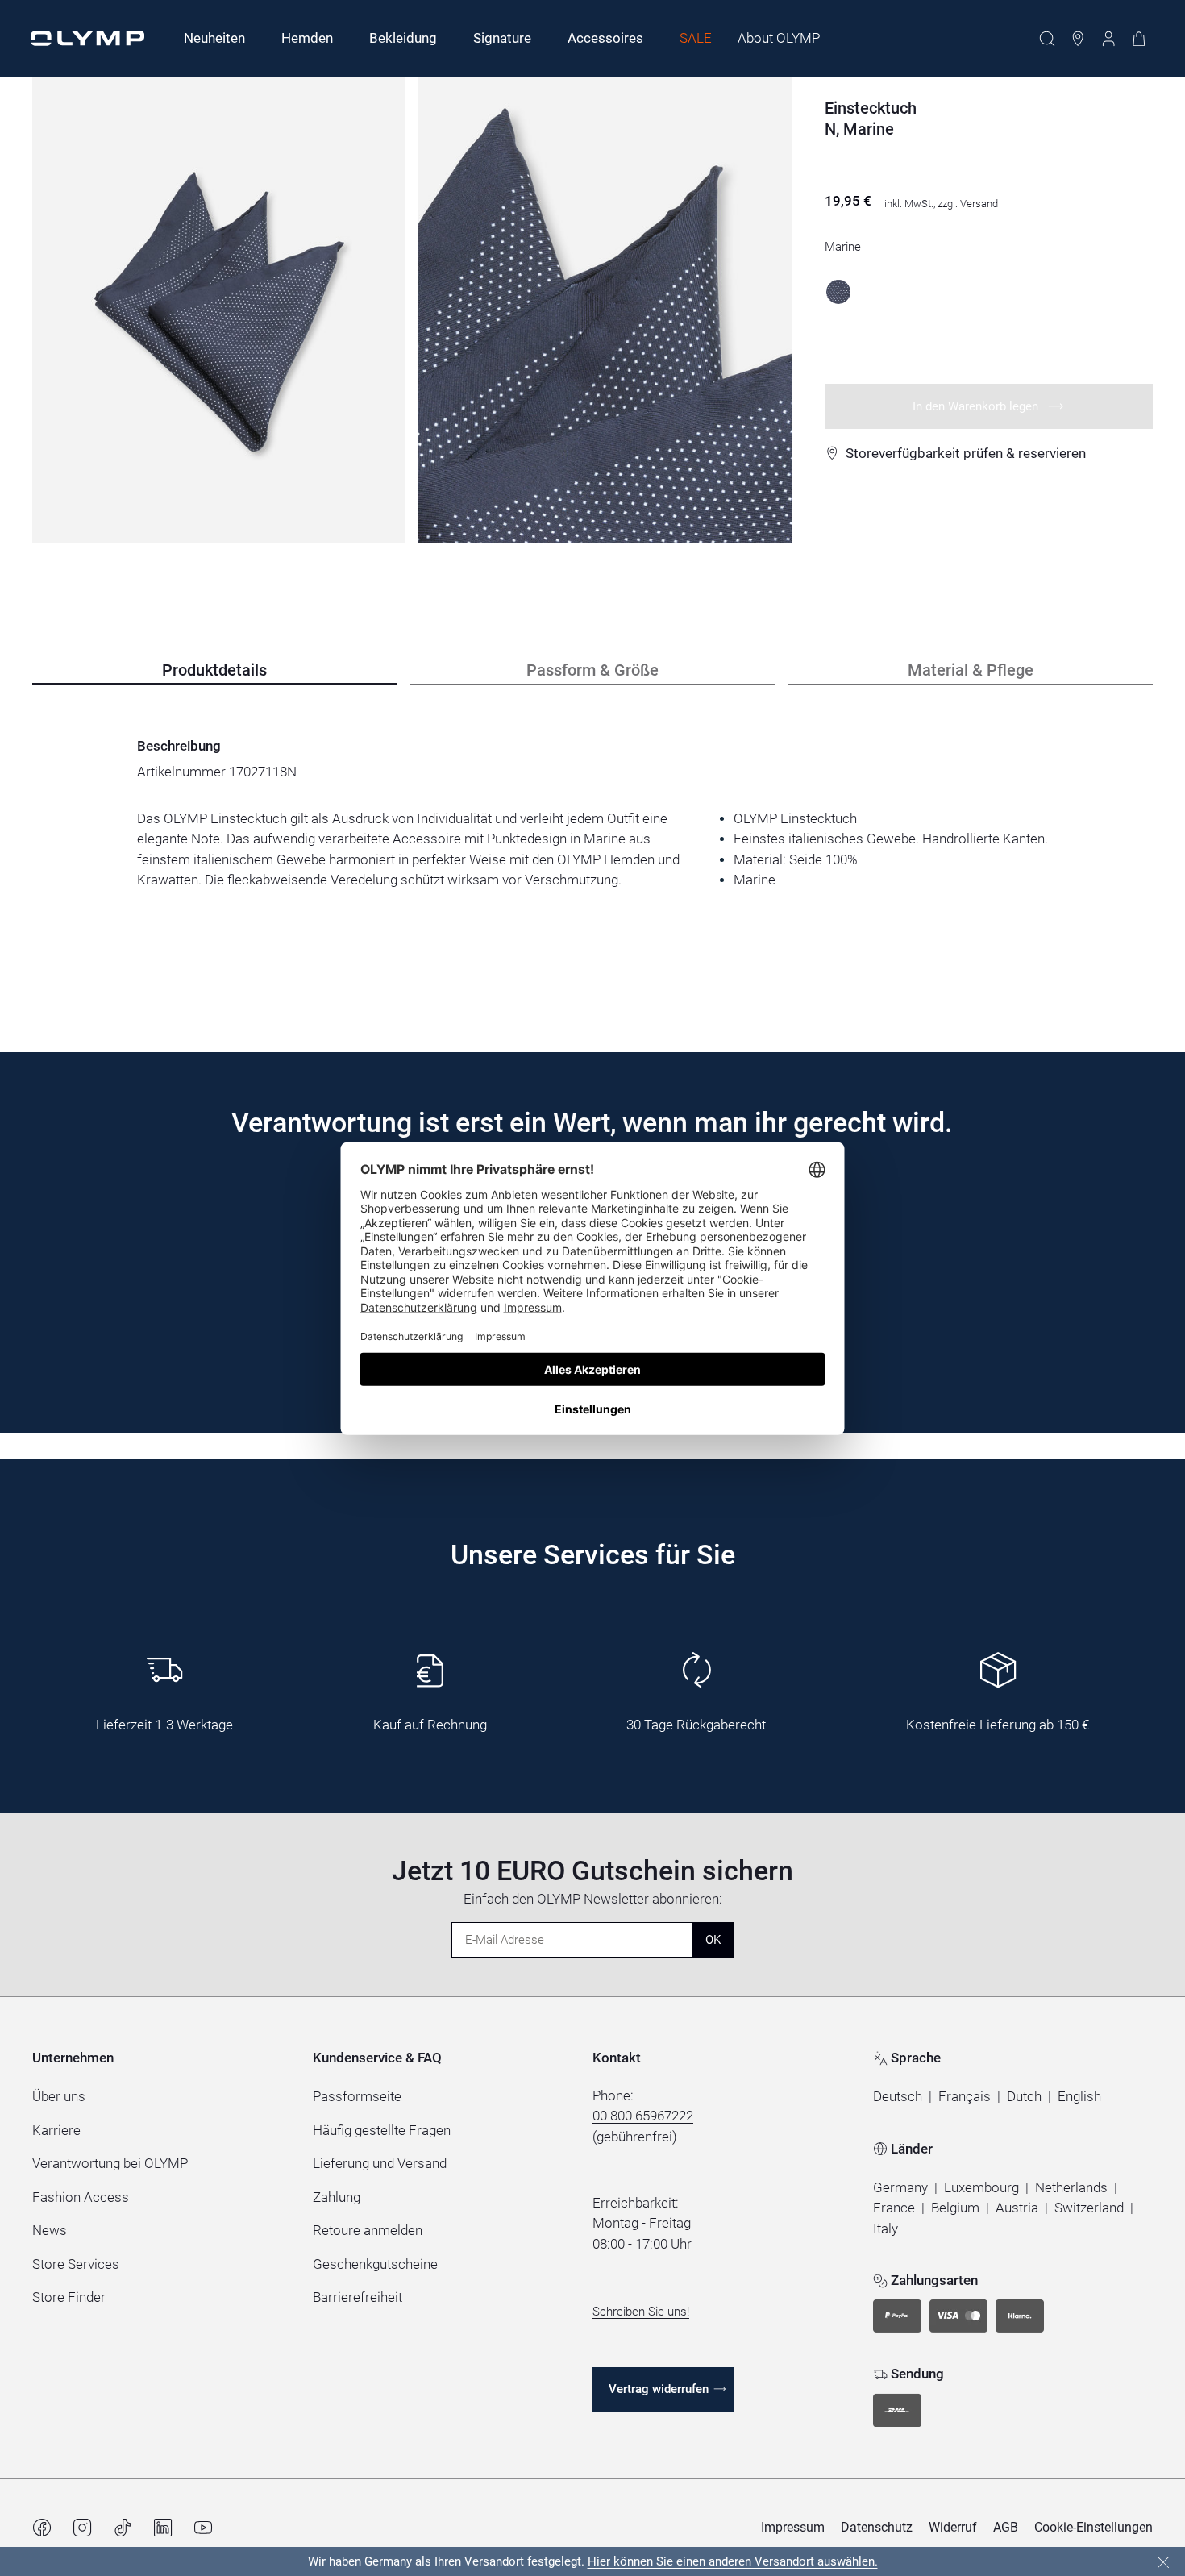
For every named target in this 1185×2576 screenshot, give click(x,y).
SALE (696, 38)
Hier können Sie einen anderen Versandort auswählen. (733, 2561)
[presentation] (592, 849)
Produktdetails (214, 670)
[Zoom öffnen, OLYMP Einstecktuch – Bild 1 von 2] (219, 310)
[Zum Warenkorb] (1139, 39)
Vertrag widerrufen (659, 2389)
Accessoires (605, 38)
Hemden (307, 38)
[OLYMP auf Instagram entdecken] (82, 2528)
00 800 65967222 (643, 2116)
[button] (898, 2097)
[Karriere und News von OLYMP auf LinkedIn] (163, 2528)
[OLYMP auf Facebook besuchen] (42, 2528)
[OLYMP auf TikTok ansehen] (123, 2528)
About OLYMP (779, 38)
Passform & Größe (592, 670)
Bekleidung (403, 38)
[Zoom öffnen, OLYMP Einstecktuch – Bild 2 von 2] (605, 310)
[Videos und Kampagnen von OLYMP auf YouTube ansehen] (203, 2528)
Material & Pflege (971, 670)
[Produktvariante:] (838, 292)
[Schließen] (1163, 2562)
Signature (502, 38)
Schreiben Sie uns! (641, 2312)
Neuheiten (214, 38)
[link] (900, 2188)
